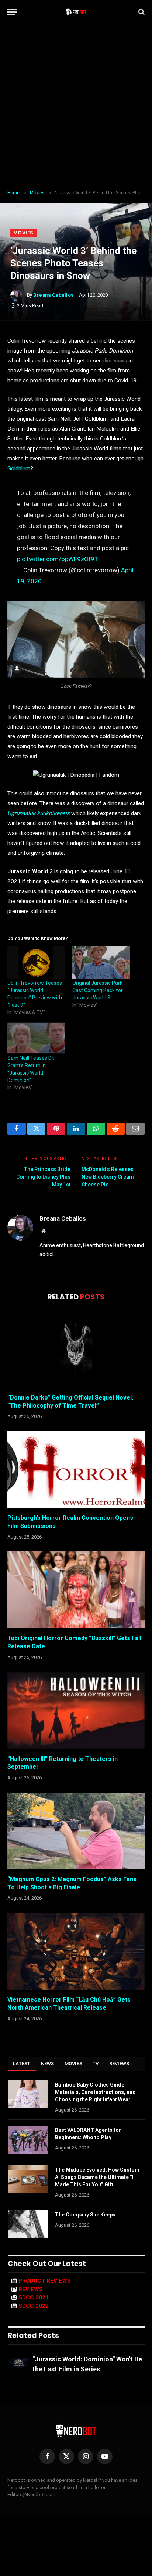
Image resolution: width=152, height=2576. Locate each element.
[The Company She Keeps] (28, 2224)
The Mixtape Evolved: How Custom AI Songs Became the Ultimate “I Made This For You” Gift (97, 2177)
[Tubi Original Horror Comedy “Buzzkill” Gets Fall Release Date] (76, 1590)
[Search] (141, 12)
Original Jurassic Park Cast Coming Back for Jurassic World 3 (98, 990)
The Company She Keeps (85, 2215)
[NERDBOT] (76, 12)
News (48, 2064)
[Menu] (12, 12)
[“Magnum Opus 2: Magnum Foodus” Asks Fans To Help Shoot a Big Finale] (76, 1831)
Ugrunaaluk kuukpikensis (39, 813)
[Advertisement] (76, 107)
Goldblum (19, 468)
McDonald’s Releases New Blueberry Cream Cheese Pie (108, 1177)
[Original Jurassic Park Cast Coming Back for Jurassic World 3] (101, 963)
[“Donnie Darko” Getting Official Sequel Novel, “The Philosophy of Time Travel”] (76, 1349)
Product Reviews (45, 2281)
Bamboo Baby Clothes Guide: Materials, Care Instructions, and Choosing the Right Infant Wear (95, 2092)
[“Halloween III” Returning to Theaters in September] (76, 1710)
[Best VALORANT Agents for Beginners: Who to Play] (28, 2140)
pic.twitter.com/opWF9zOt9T (58, 559)
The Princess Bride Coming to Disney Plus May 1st (43, 1177)
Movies (23, 233)
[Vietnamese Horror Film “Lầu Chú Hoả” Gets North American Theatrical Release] (76, 1951)
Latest (22, 2064)
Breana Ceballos (53, 295)
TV (96, 2064)
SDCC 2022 (34, 2306)
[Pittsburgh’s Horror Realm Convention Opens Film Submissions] (76, 1470)
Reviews (119, 2064)
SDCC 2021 (34, 2297)
